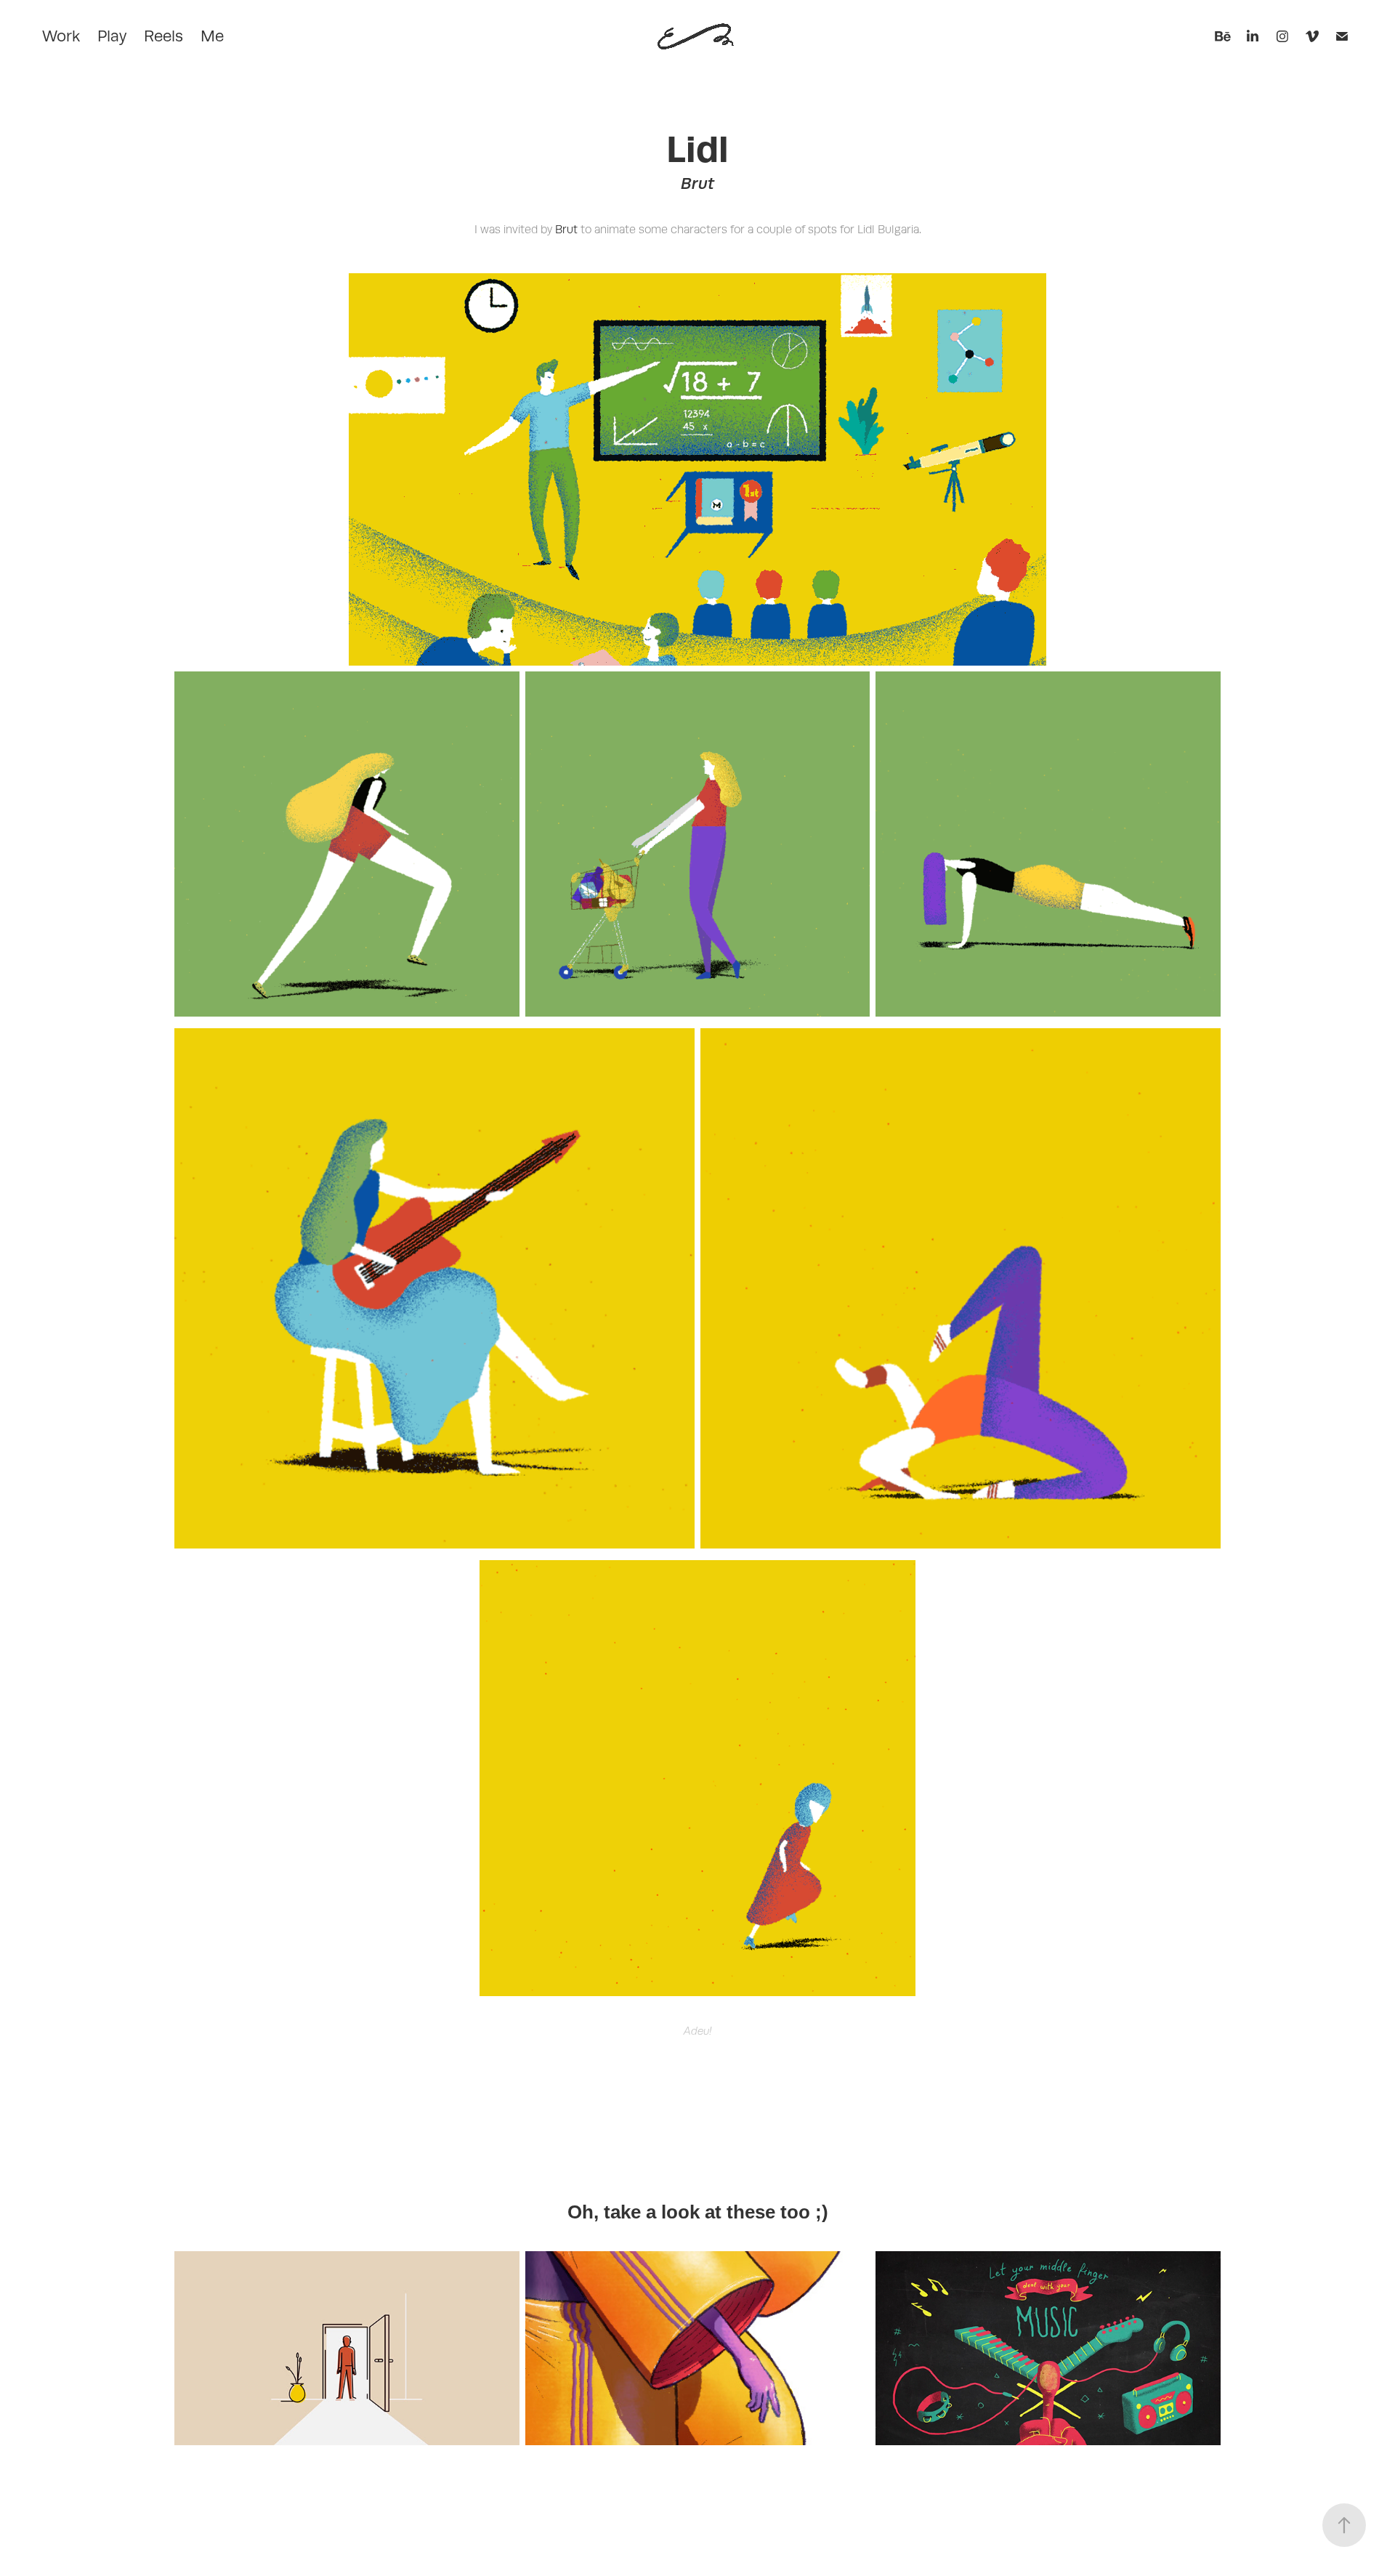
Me (212, 36)
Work (61, 36)
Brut (566, 230)
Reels (163, 36)
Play (112, 36)
